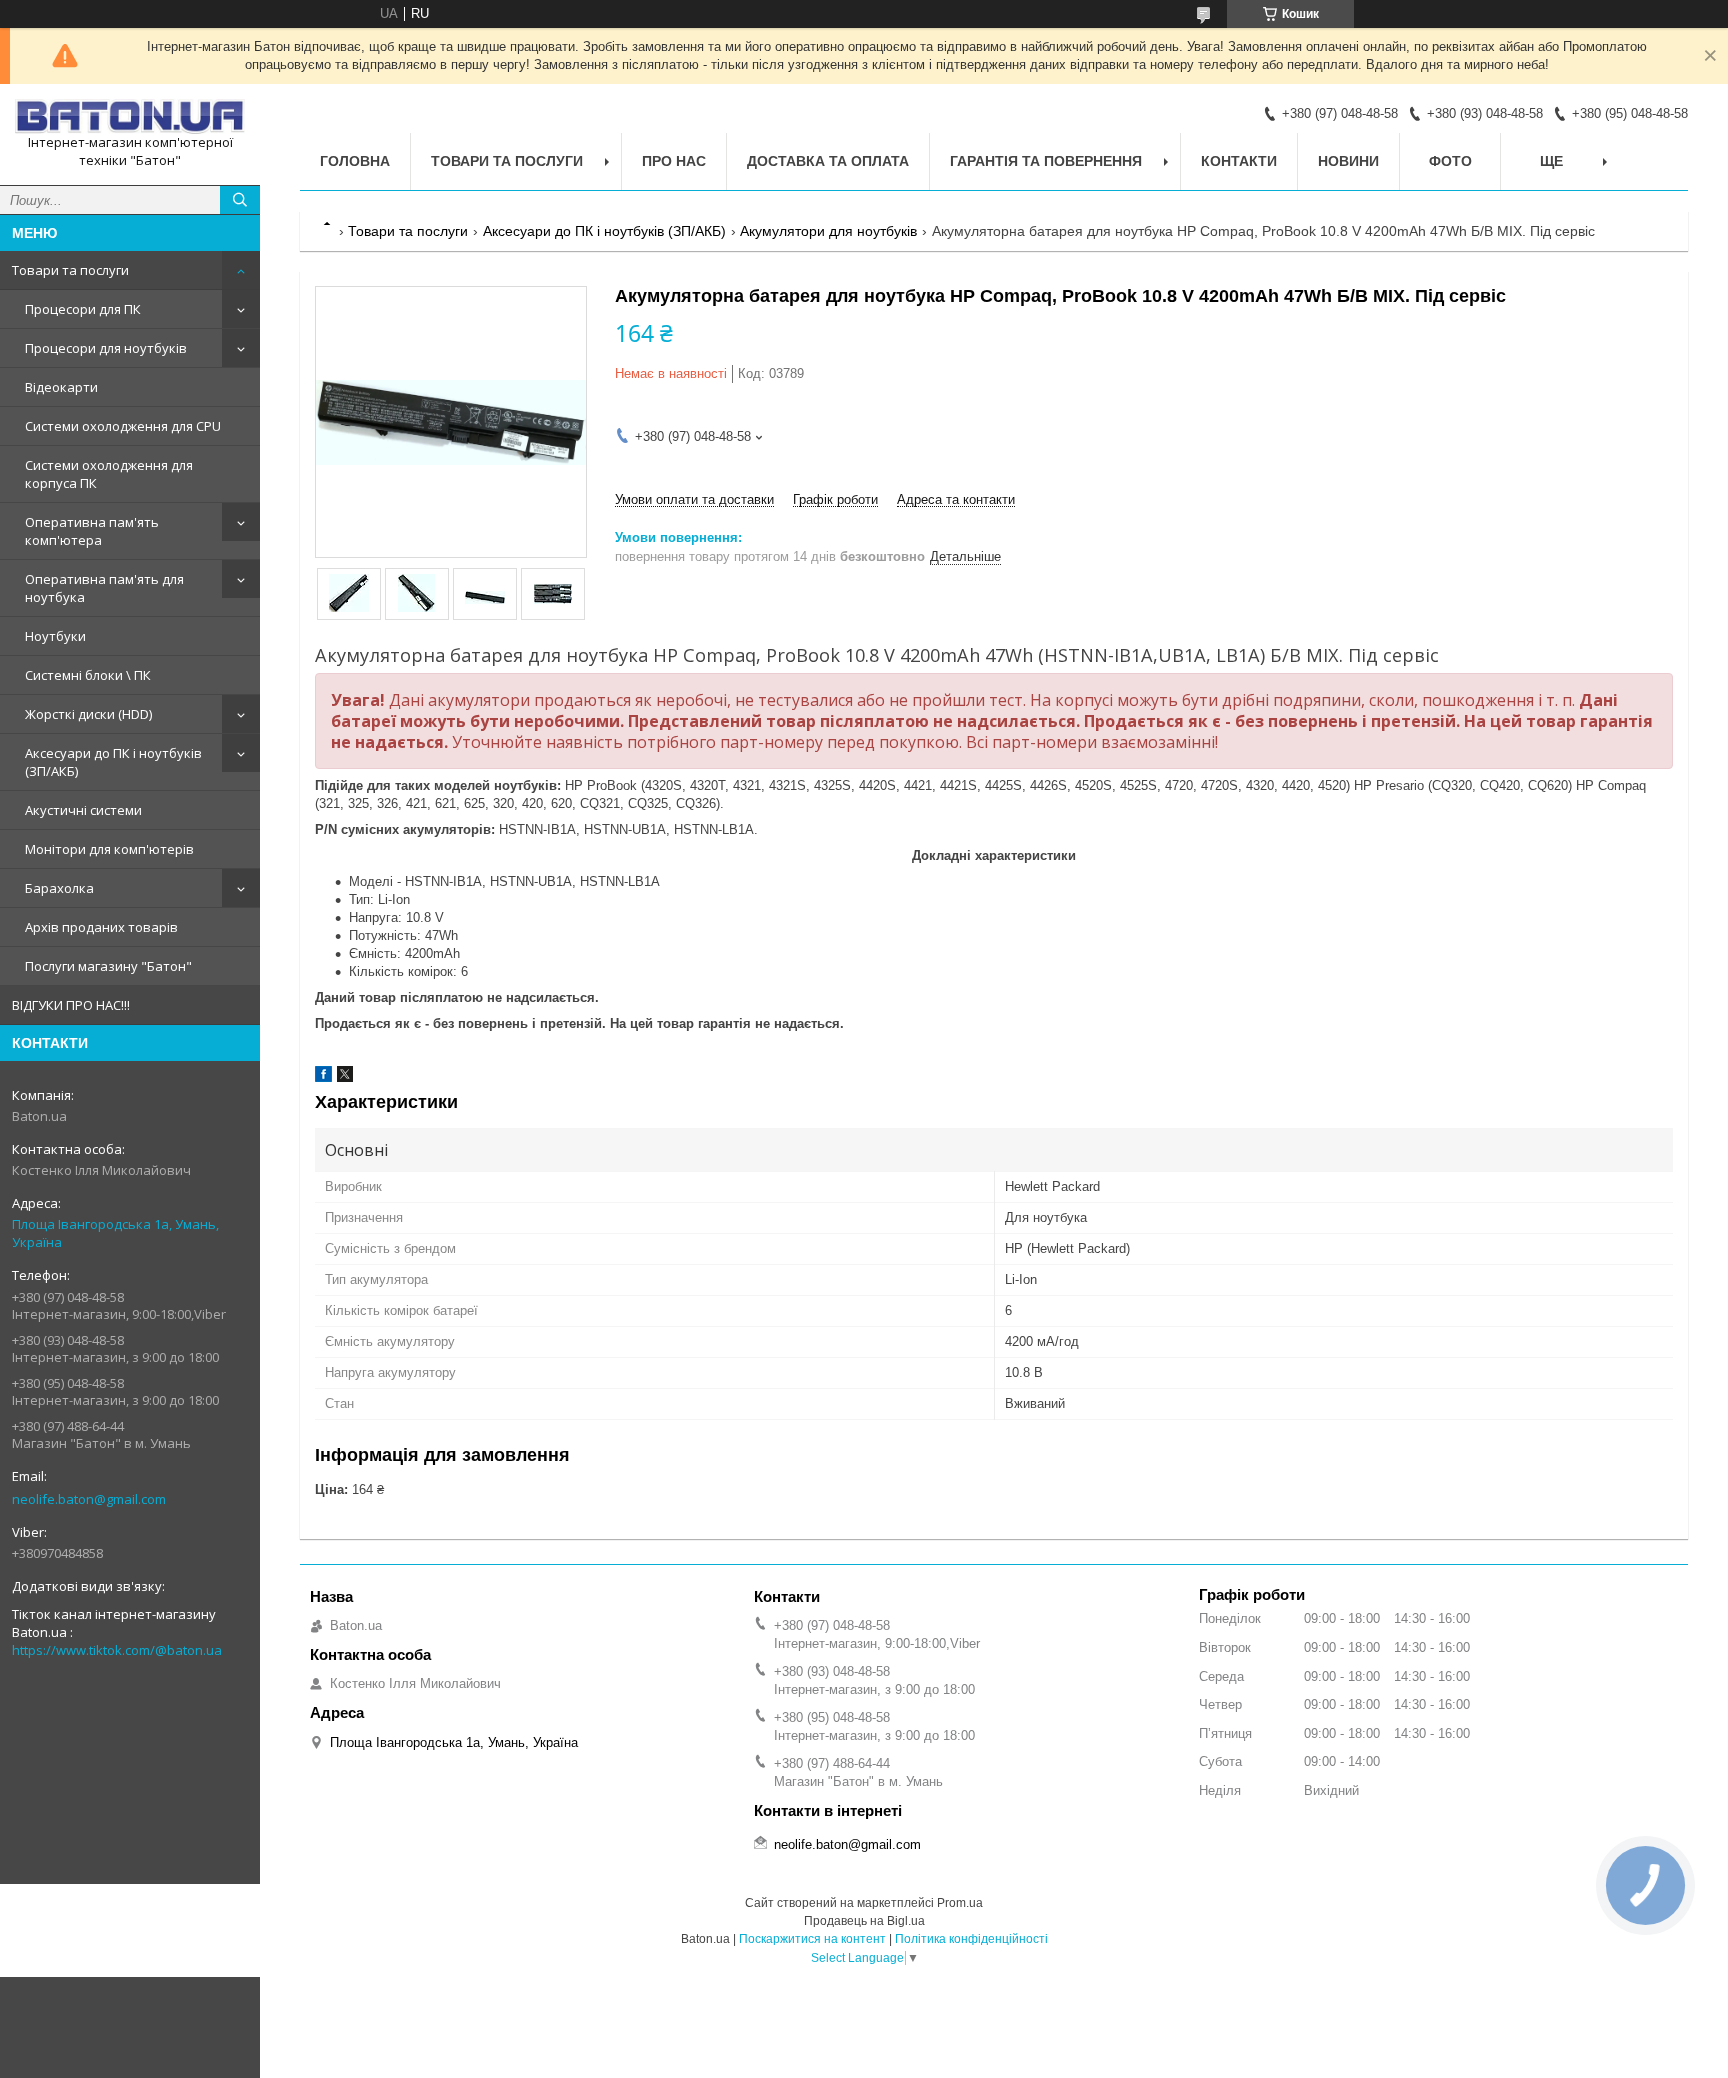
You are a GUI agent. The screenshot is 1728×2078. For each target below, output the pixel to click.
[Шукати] (240, 200)
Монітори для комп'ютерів (109, 849)
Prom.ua (960, 1903)
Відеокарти (61, 387)
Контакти (1239, 161)
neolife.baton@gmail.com (89, 1499)
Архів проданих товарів (101, 927)
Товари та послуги (70, 270)
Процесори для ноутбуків (106, 348)
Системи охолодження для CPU (123, 426)
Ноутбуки (55, 636)
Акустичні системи (83, 810)
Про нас (674, 161)
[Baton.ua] (130, 116)
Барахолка (59, 888)
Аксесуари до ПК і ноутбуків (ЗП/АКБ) (113, 762)
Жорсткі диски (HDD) (88, 714)
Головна (355, 161)
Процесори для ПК (83, 309)
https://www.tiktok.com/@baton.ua (117, 1650)
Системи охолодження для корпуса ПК (109, 474)
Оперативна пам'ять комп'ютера (92, 531)
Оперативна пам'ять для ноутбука (104, 588)
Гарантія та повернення (1046, 161)
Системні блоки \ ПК (88, 675)
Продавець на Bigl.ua (864, 1921)
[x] (345, 1077)
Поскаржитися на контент (812, 1939)
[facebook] (323, 1077)
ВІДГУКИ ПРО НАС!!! (71, 1005)
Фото (1450, 161)
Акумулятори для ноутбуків (828, 231)
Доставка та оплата (828, 161)
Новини (1348, 161)
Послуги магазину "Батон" (108, 966)
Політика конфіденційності (971, 1939)
